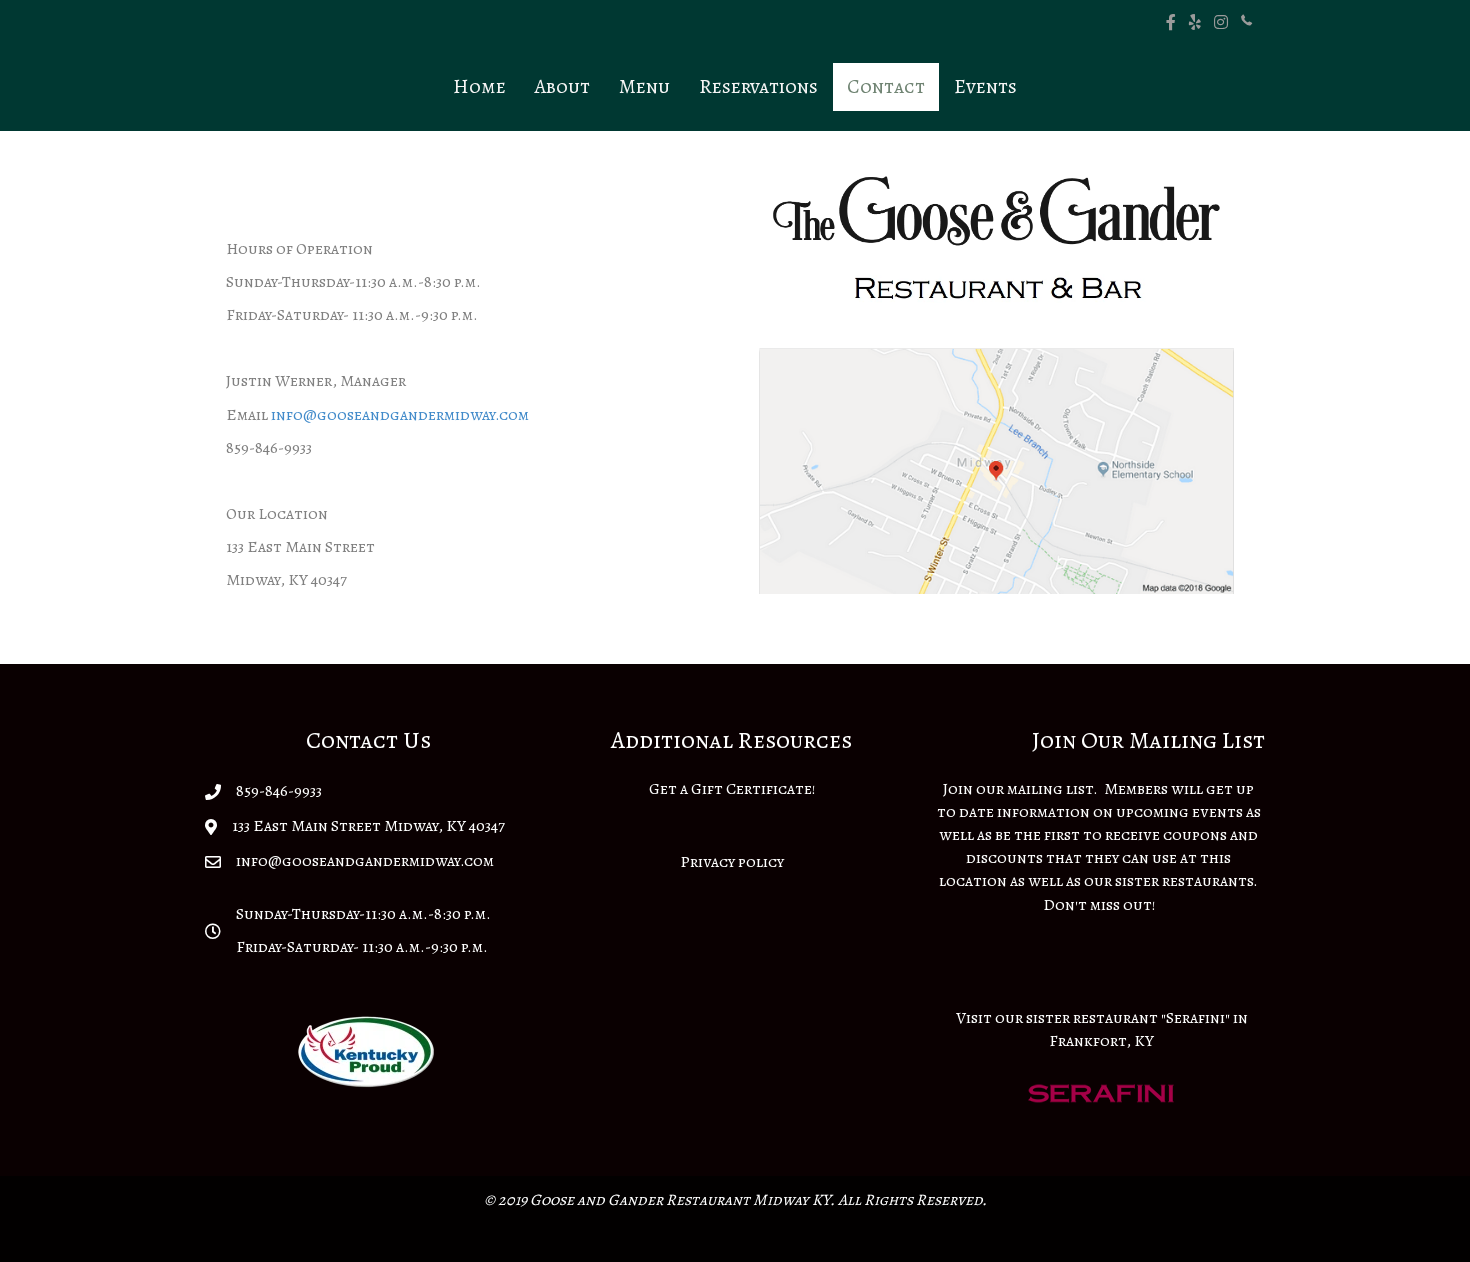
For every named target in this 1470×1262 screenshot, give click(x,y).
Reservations (758, 86)
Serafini (1195, 1018)
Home (479, 86)
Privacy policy (732, 862)
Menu (644, 86)
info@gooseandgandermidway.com (400, 415)
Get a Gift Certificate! (732, 789)
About (562, 86)
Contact (886, 86)
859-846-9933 (279, 791)
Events (985, 86)
